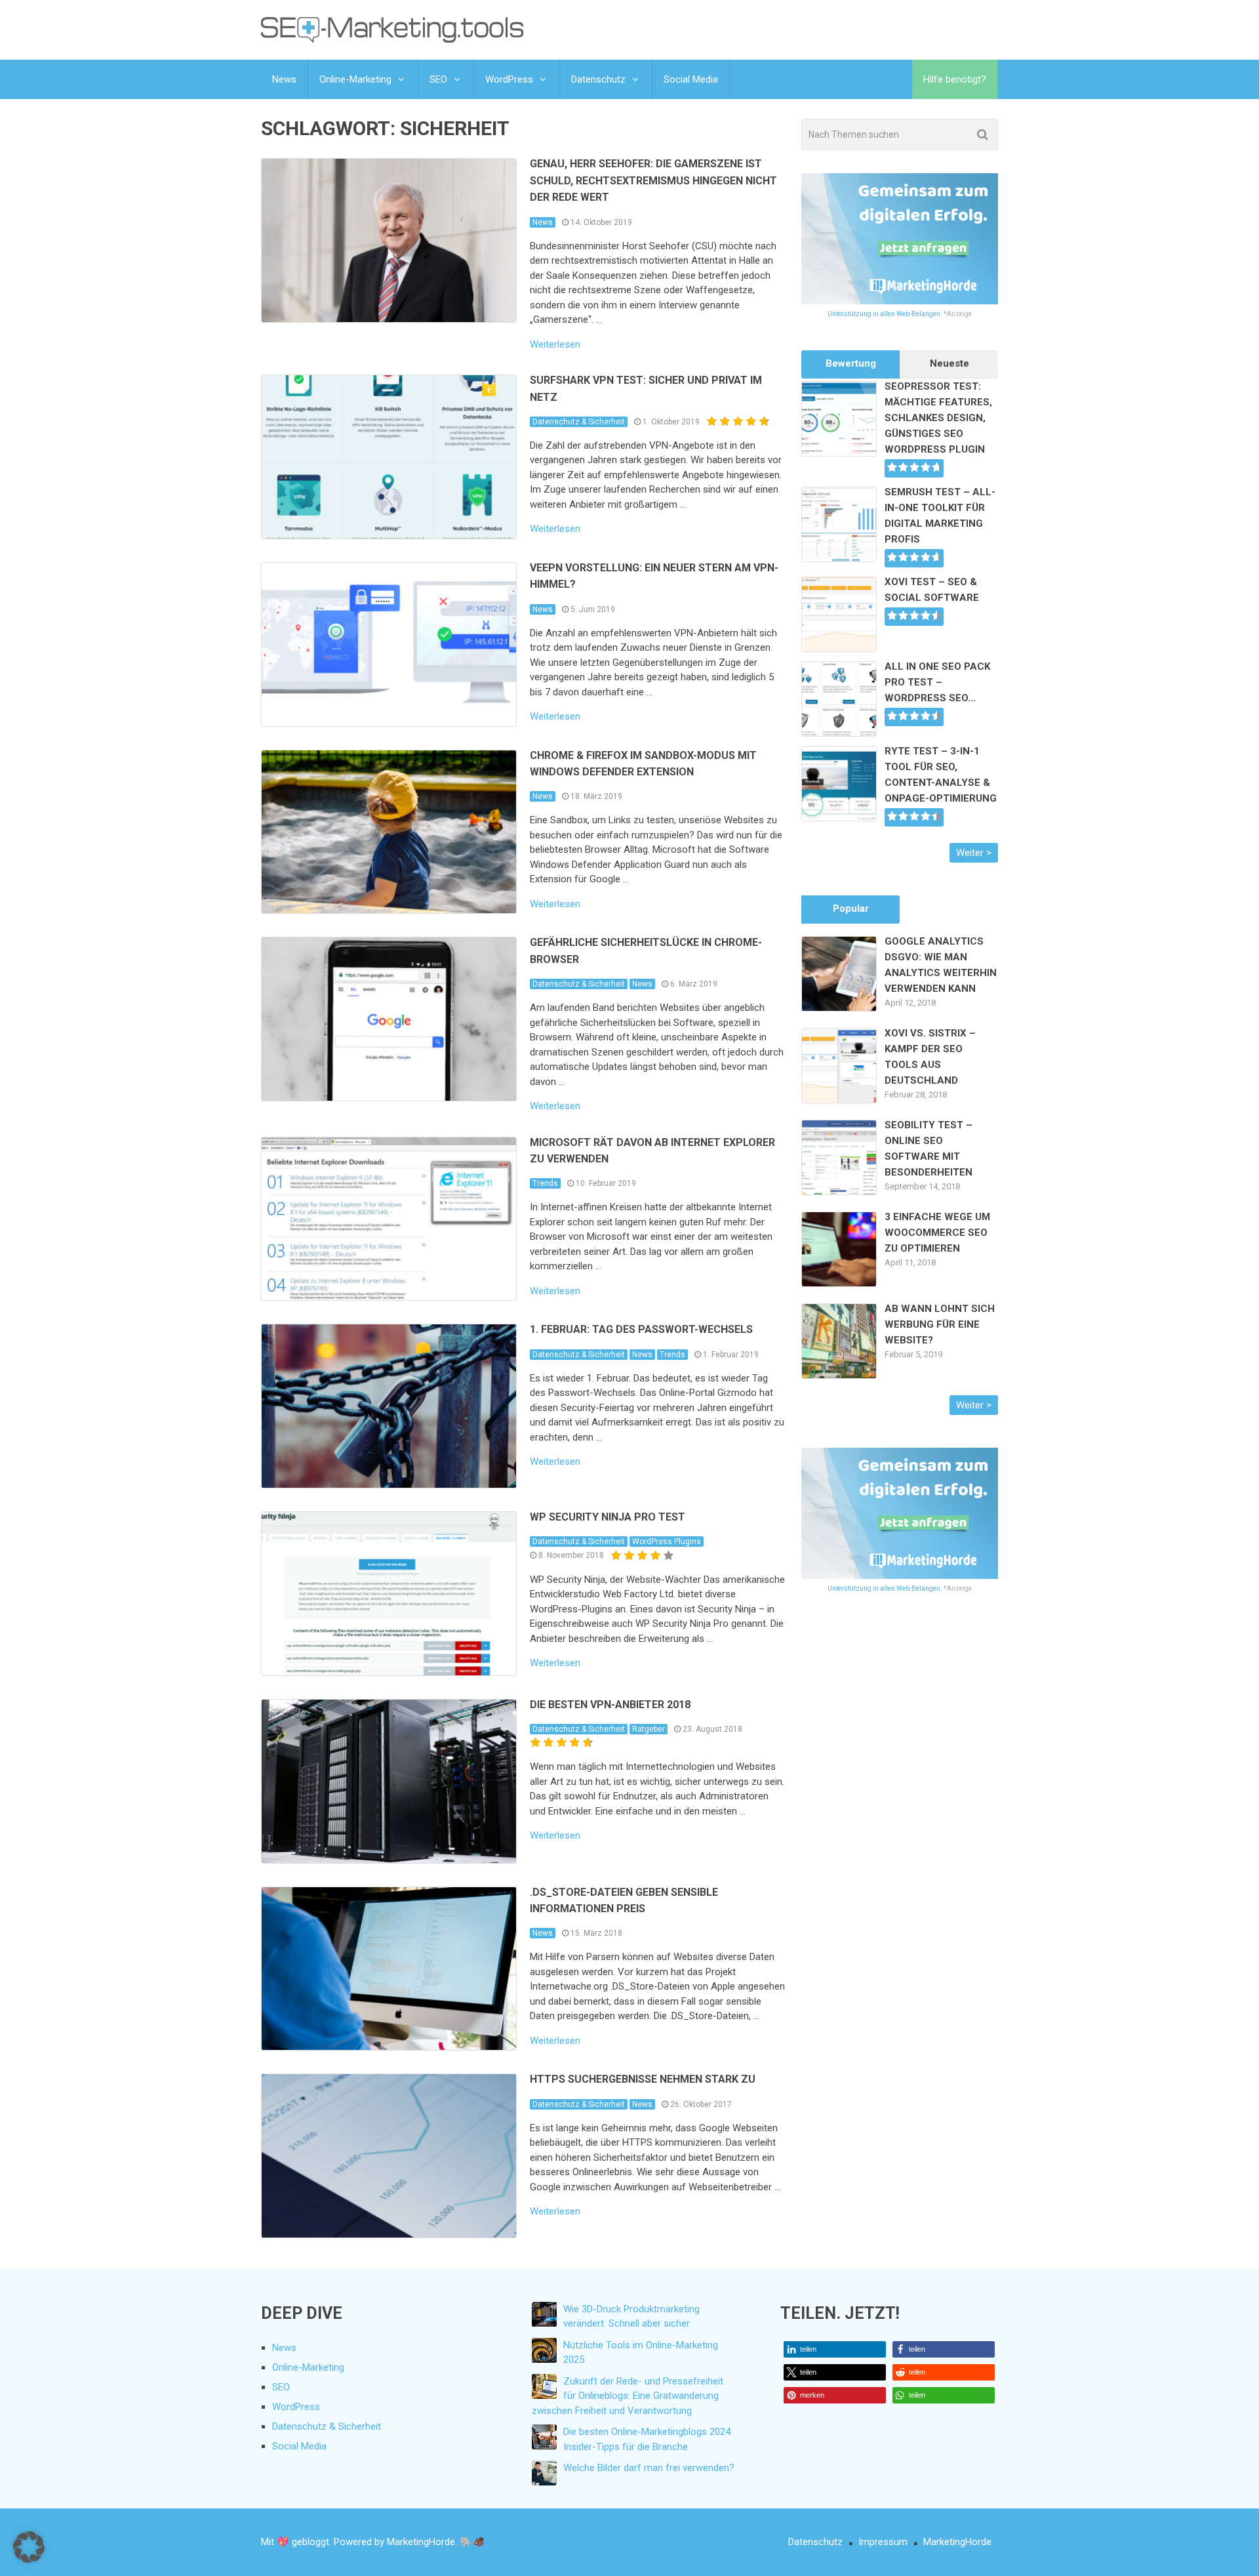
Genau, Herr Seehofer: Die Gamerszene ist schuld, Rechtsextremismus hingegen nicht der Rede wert (653, 180)
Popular (851, 909)
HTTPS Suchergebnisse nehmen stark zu (643, 2079)
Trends (545, 1183)
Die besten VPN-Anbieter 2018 (610, 1705)
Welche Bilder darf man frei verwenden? (649, 2468)
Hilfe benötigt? (955, 79)
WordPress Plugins (667, 1542)
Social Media (691, 79)
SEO (438, 79)
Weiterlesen (555, 345)
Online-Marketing (355, 79)
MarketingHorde (957, 2542)
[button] (835, 2349)
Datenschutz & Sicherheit (579, 422)
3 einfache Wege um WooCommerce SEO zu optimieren (937, 1233)
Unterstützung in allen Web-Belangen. (885, 314)
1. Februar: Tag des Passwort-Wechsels (641, 1329)
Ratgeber (649, 1729)
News (284, 79)
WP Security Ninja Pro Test (608, 1517)
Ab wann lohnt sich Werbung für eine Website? (940, 1324)
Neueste (949, 363)
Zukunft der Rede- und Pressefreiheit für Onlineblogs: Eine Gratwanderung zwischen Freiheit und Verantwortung (628, 2396)
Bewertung (851, 363)
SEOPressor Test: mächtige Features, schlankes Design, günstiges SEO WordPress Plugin (938, 418)
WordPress (509, 79)
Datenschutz (598, 79)
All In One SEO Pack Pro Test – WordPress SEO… (937, 682)
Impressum (883, 2542)
